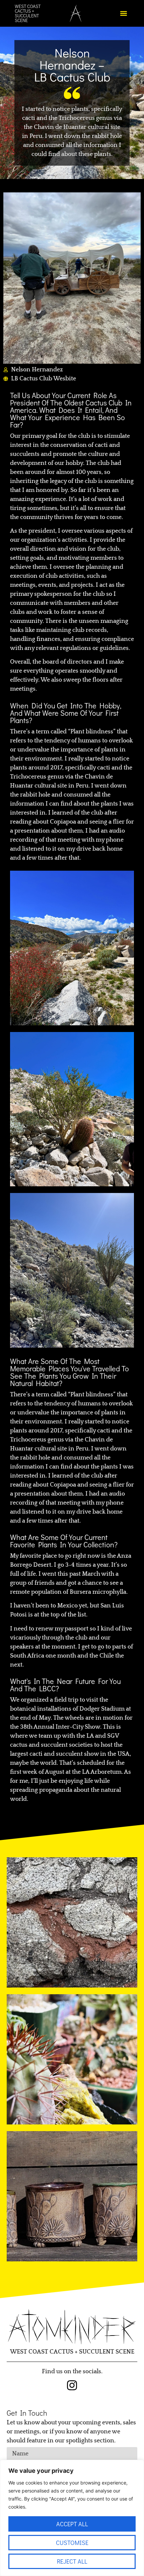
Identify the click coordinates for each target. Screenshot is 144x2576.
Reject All (72, 2561)
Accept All (72, 2524)
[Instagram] (72, 2385)
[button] (124, 14)
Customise (72, 2543)
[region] (72, 2518)
